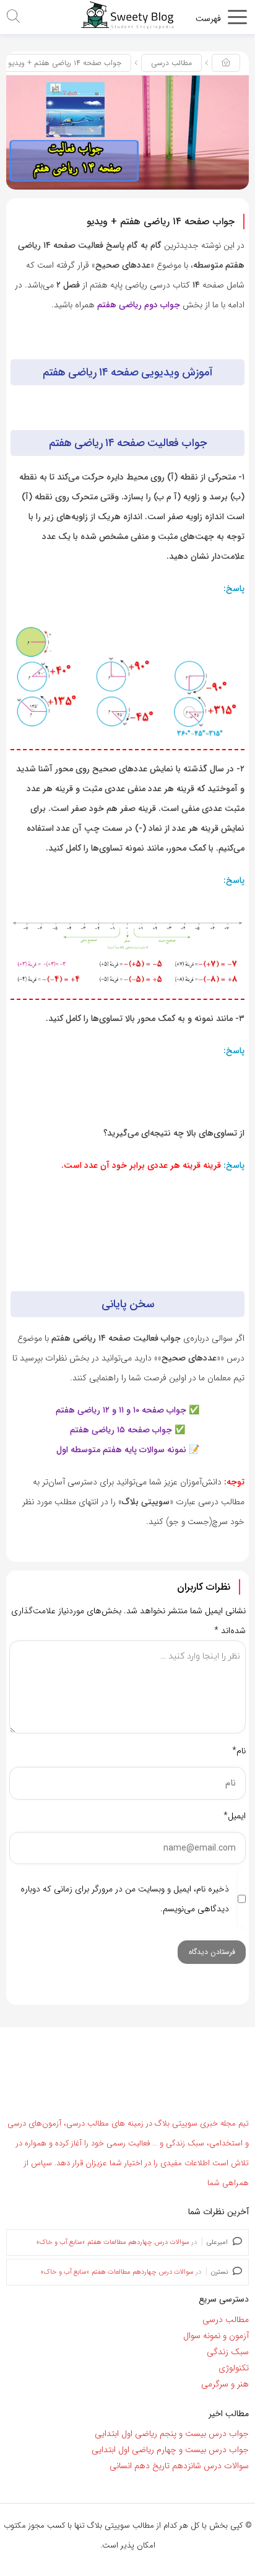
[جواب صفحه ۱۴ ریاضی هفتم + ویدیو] (127, 132)
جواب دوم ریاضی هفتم (139, 305)
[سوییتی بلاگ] (127, 15)
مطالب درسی (171, 63)
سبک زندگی (228, 2352)
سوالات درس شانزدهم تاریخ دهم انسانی (179, 2466)
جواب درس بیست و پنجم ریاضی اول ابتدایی (172, 2434)
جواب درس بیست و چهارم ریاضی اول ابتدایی (170, 2450)
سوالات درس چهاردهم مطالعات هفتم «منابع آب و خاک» (113, 2242)
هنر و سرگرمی (225, 2384)
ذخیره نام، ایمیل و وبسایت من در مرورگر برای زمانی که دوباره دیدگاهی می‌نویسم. (125, 1899)
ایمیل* (235, 1816)
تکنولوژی (234, 2368)
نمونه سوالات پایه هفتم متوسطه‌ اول (121, 1450)
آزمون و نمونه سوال (216, 2336)
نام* (239, 1751)
